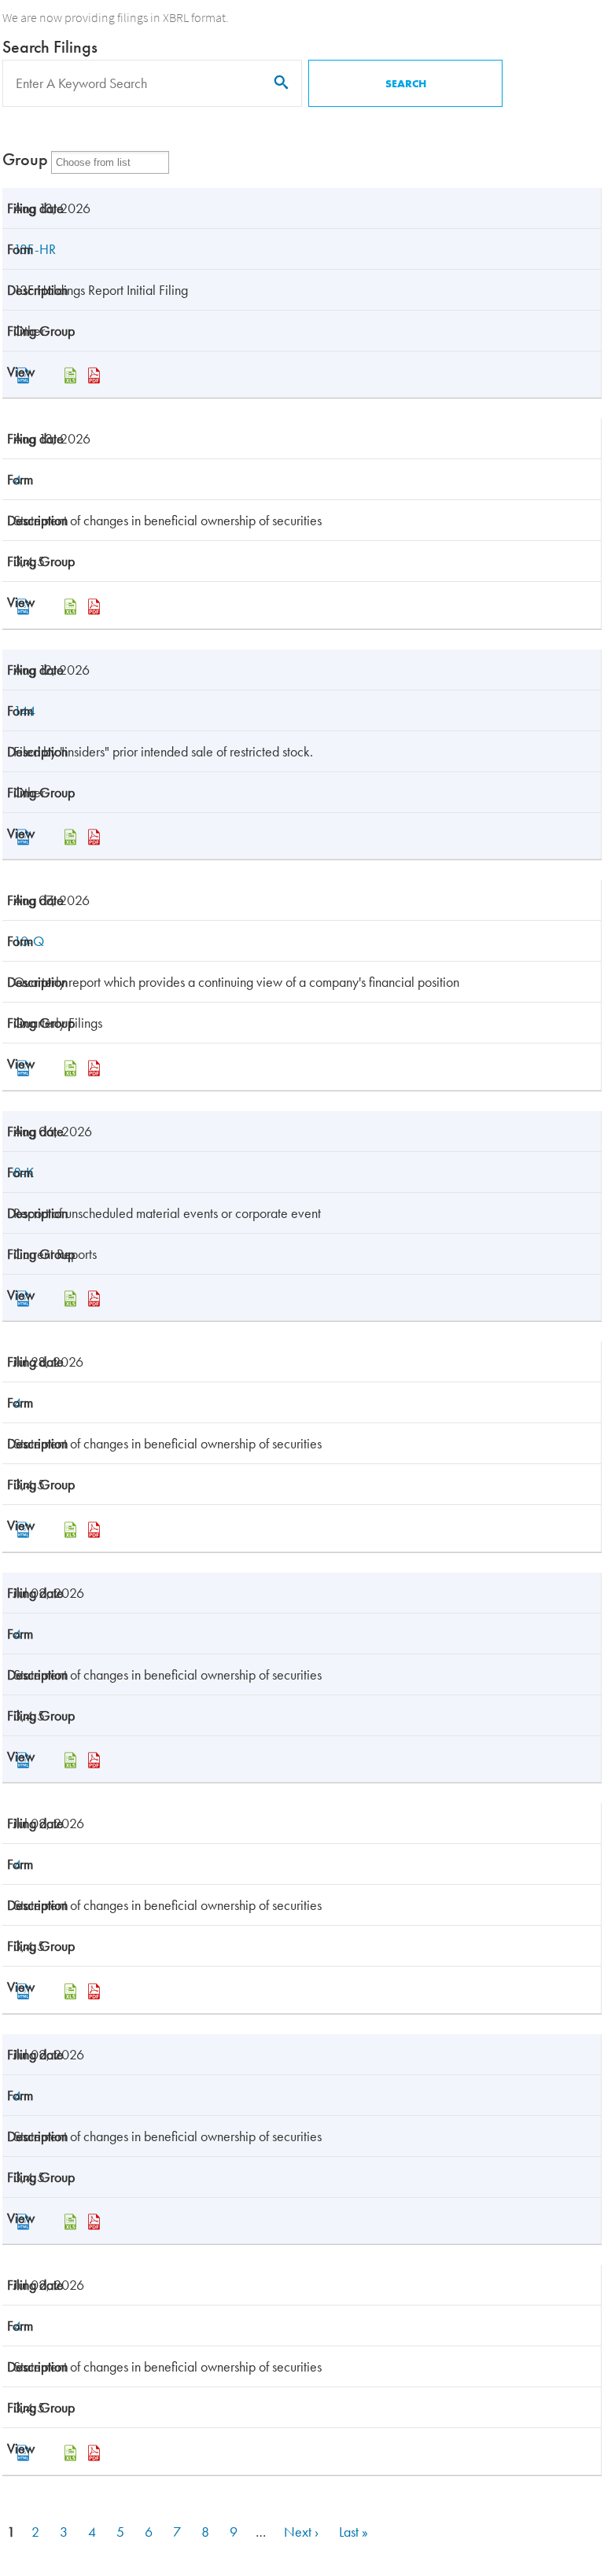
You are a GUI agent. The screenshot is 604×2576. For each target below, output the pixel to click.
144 (24, 710)
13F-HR (35, 249)
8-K (24, 1172)
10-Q (29, 941)
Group (25, 159)
